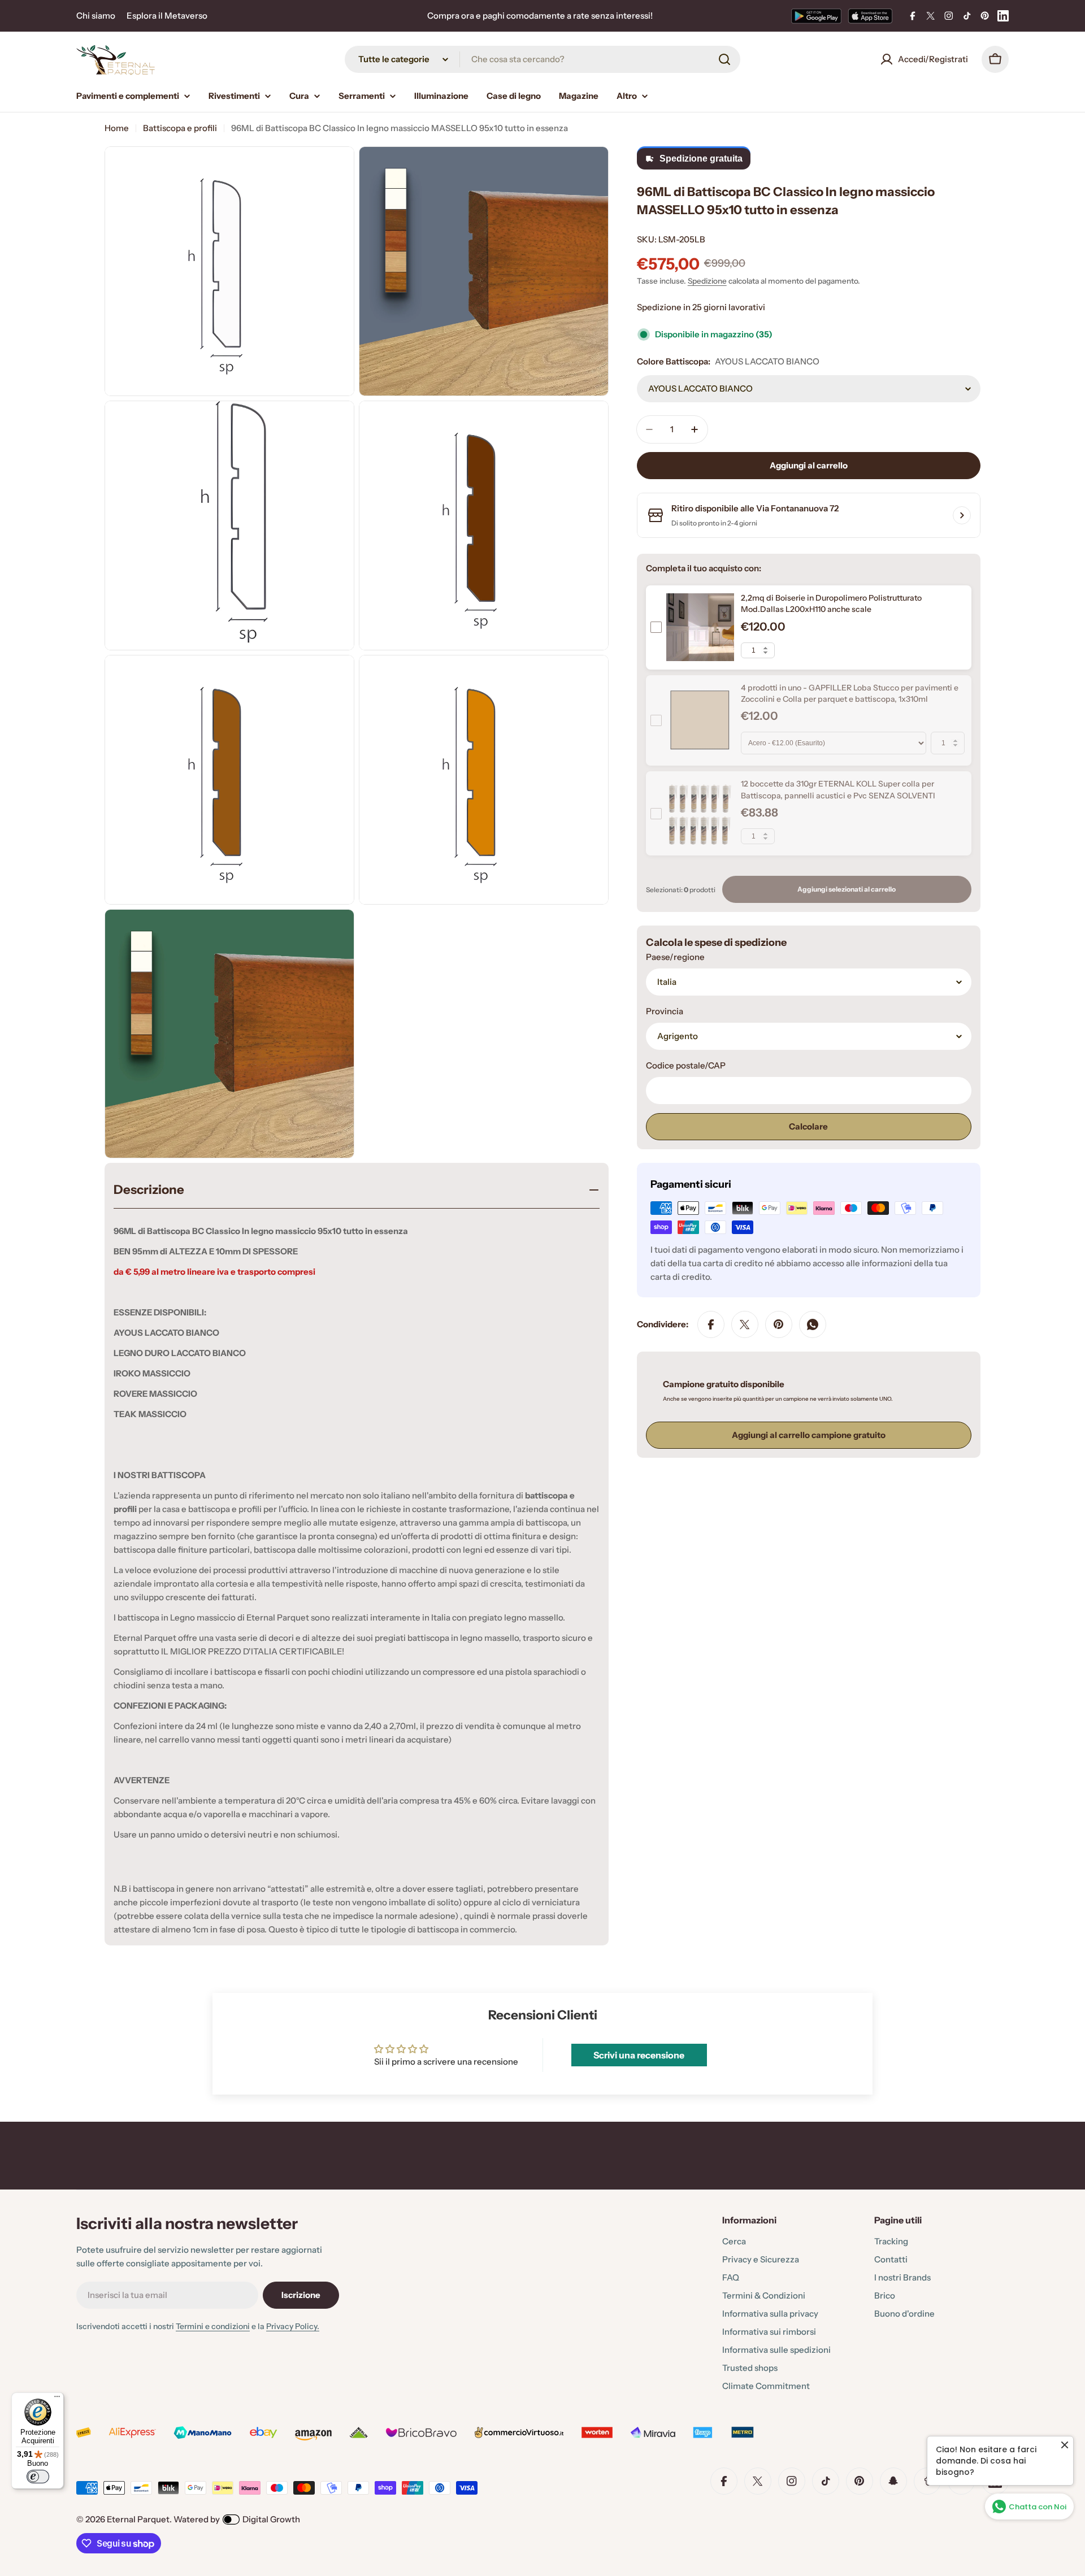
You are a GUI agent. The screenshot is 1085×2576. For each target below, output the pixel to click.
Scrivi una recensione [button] (639, 2055)
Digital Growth (271, 2519)
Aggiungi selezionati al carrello (847, 889)
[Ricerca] (724, 59)
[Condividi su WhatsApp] (813, 1324)
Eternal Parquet (138, 2519)
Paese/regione (675, 957)
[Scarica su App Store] (870, 16)
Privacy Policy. (293, 2326)
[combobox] (542, 59)
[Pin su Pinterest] (779, 1324)
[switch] (38, 2477)
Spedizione (707, 281)
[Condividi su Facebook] (711, 1324)
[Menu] (57, 2399)
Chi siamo (96, 16)
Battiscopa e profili (180, 128)
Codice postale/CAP (686, 1065)
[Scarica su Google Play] (816, 16)
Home (117, 128)
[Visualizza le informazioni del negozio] (962, 515)
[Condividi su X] (745, 1324)
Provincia (665, 1011)
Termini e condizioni (213, 2326)
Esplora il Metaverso (167, 16)
